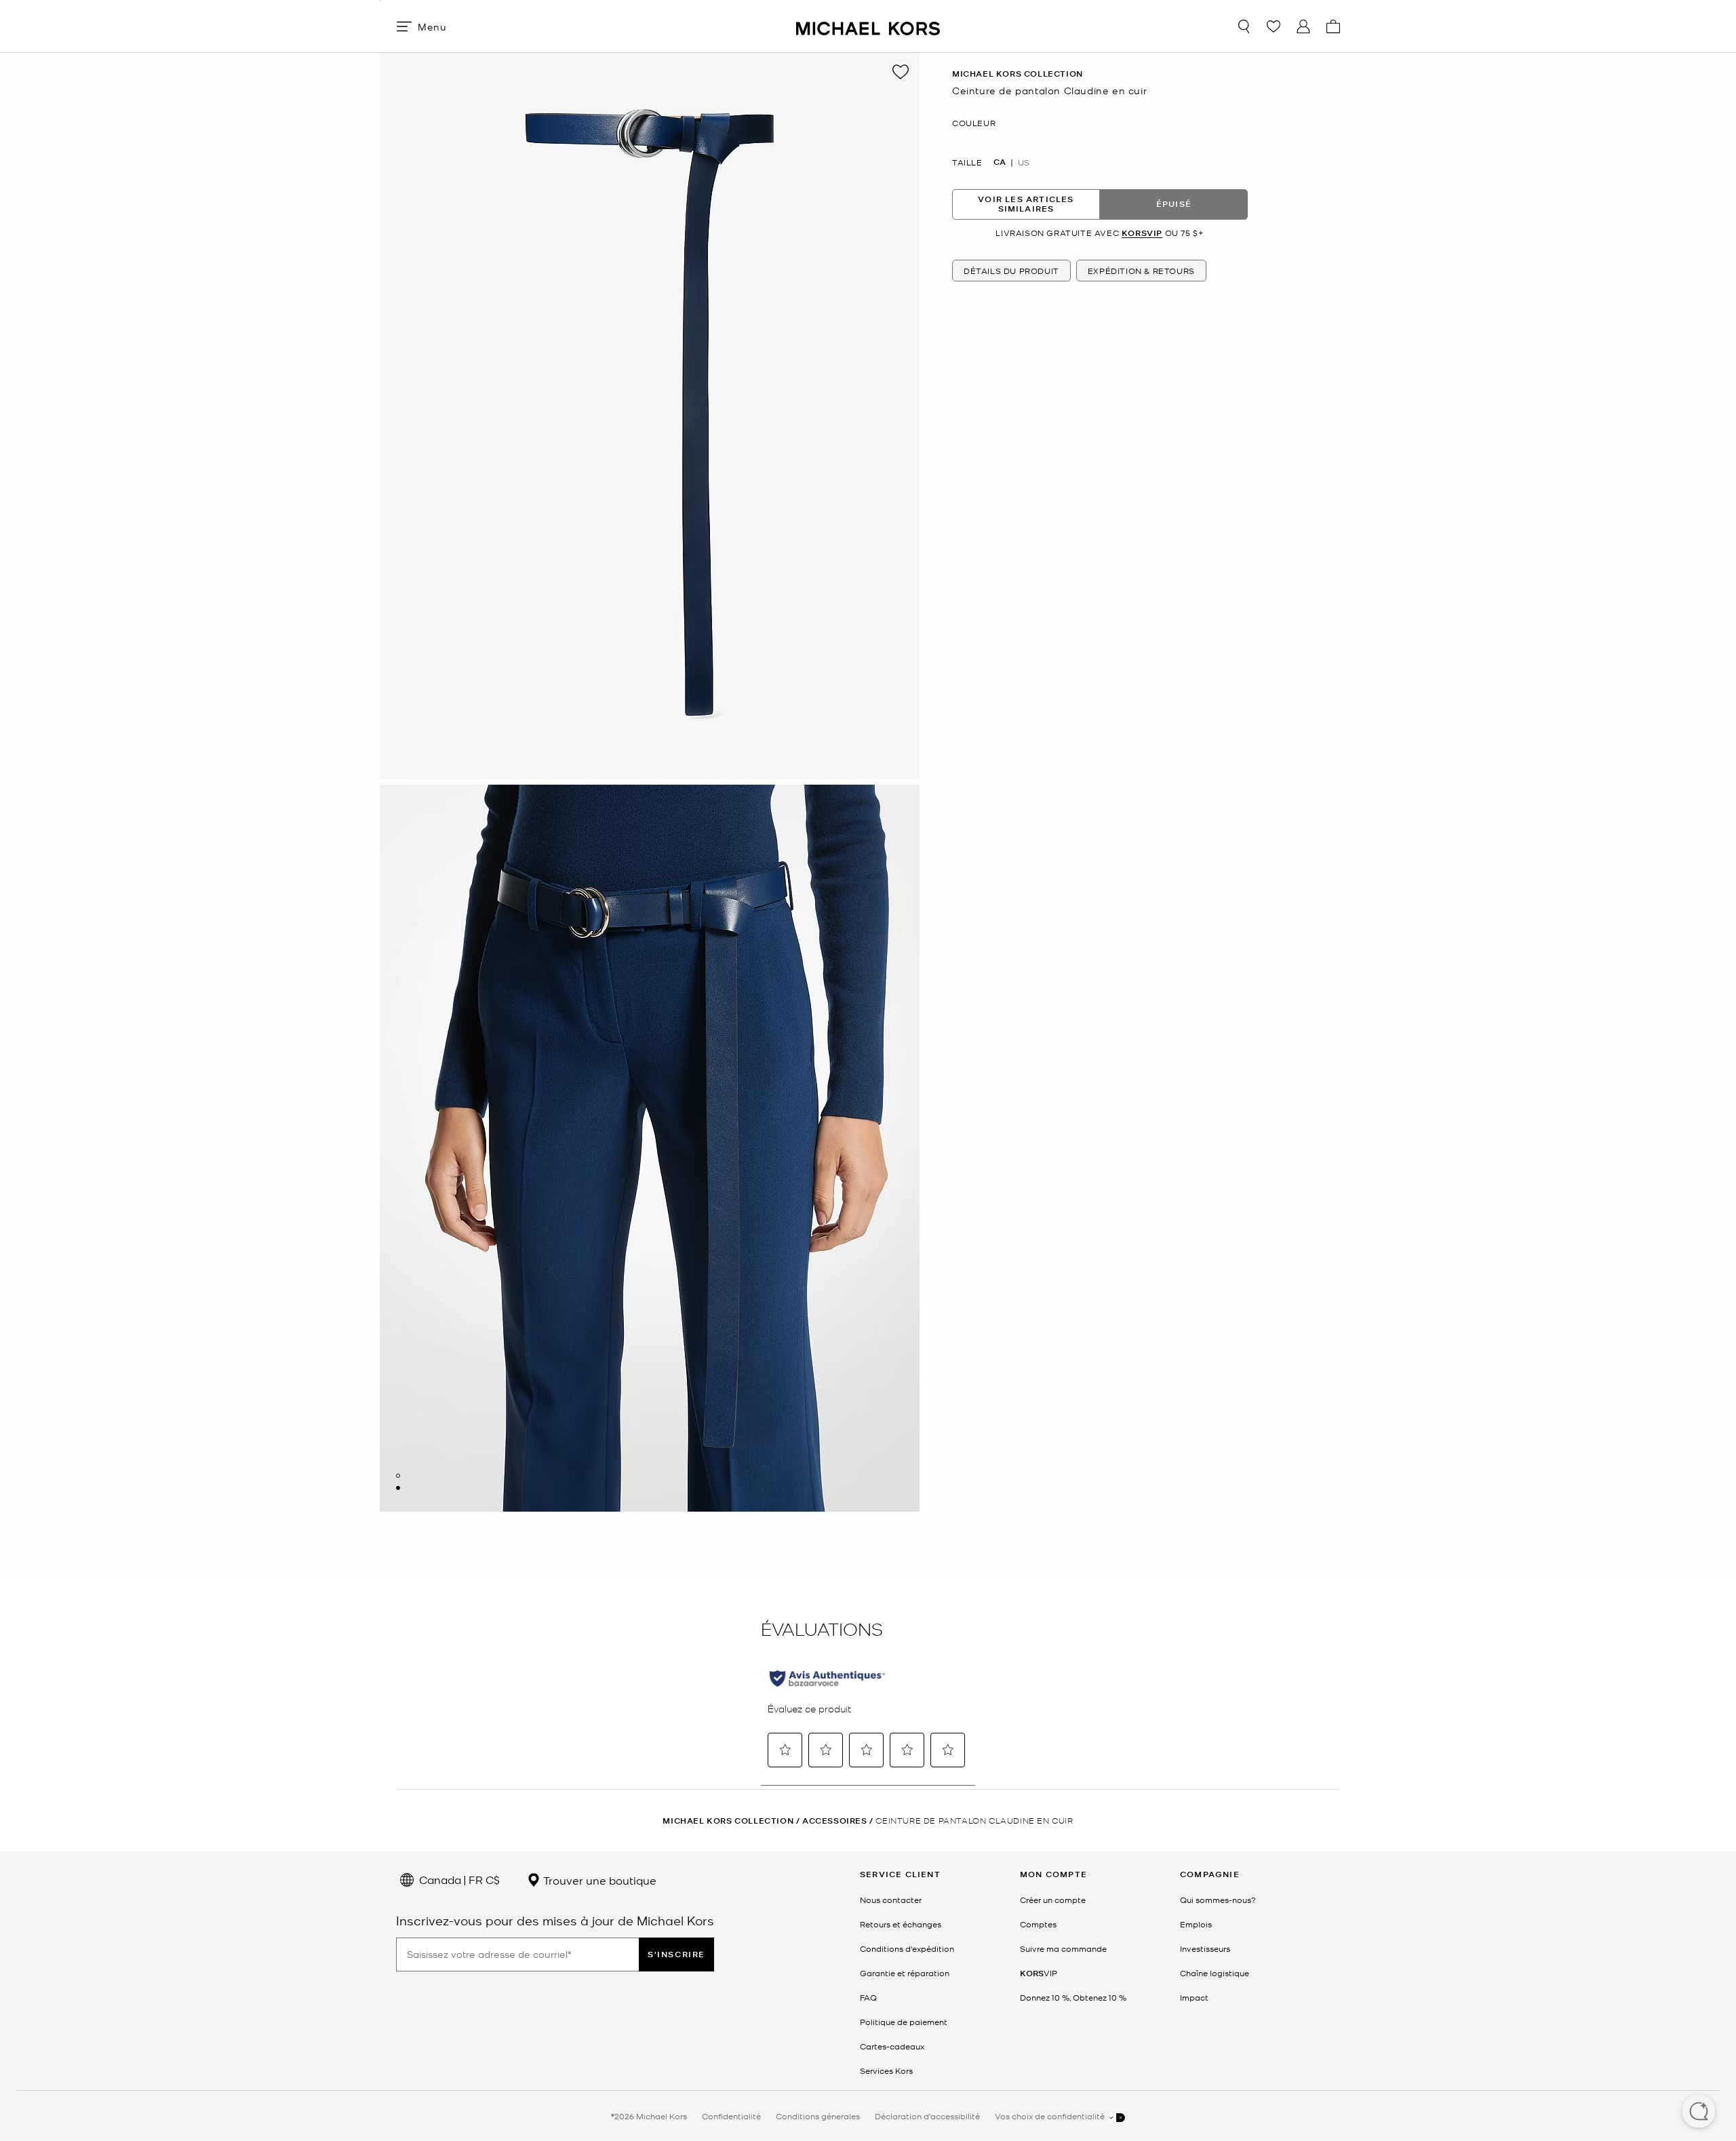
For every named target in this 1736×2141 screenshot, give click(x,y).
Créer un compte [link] (1053, 1900)
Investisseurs (1205, 1948)
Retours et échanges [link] (901, 1924)
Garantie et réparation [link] (905, 1973)
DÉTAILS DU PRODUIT (1011, 271)
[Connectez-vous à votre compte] (1303, 26)
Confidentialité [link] (731, 2116)
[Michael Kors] (868, 26)
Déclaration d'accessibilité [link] (927, 2116)
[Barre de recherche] (1244, 26)
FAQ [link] (868, 1997)
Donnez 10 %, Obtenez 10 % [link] (1073, 1997)
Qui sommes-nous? (1218, 1900)
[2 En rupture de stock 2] (398, 1488)
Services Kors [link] (886, 2070)
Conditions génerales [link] (818, 2116)
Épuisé (1174, 204)
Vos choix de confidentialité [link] (1051, 2116)
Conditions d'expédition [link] (907, 1948)
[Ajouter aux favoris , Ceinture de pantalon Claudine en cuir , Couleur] (901, 72)
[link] (1039, 1973)
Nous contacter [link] (891, 1900)
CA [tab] (1000, 161)
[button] (1699, 2113)
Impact (1194, 1997)
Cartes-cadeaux (892, 2046)
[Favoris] (1274, 26)
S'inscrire (676, 1954)
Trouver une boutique (598, 1880)
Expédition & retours (1141, 271)
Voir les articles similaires (1026, 204)
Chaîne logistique (1215, 1973)
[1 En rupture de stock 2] (398, 1476)
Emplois (1196, 1924)
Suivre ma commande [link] (1063, 1948)
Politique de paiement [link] (904, 2022)
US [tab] (1024, 161)
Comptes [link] (1038, 1924)
